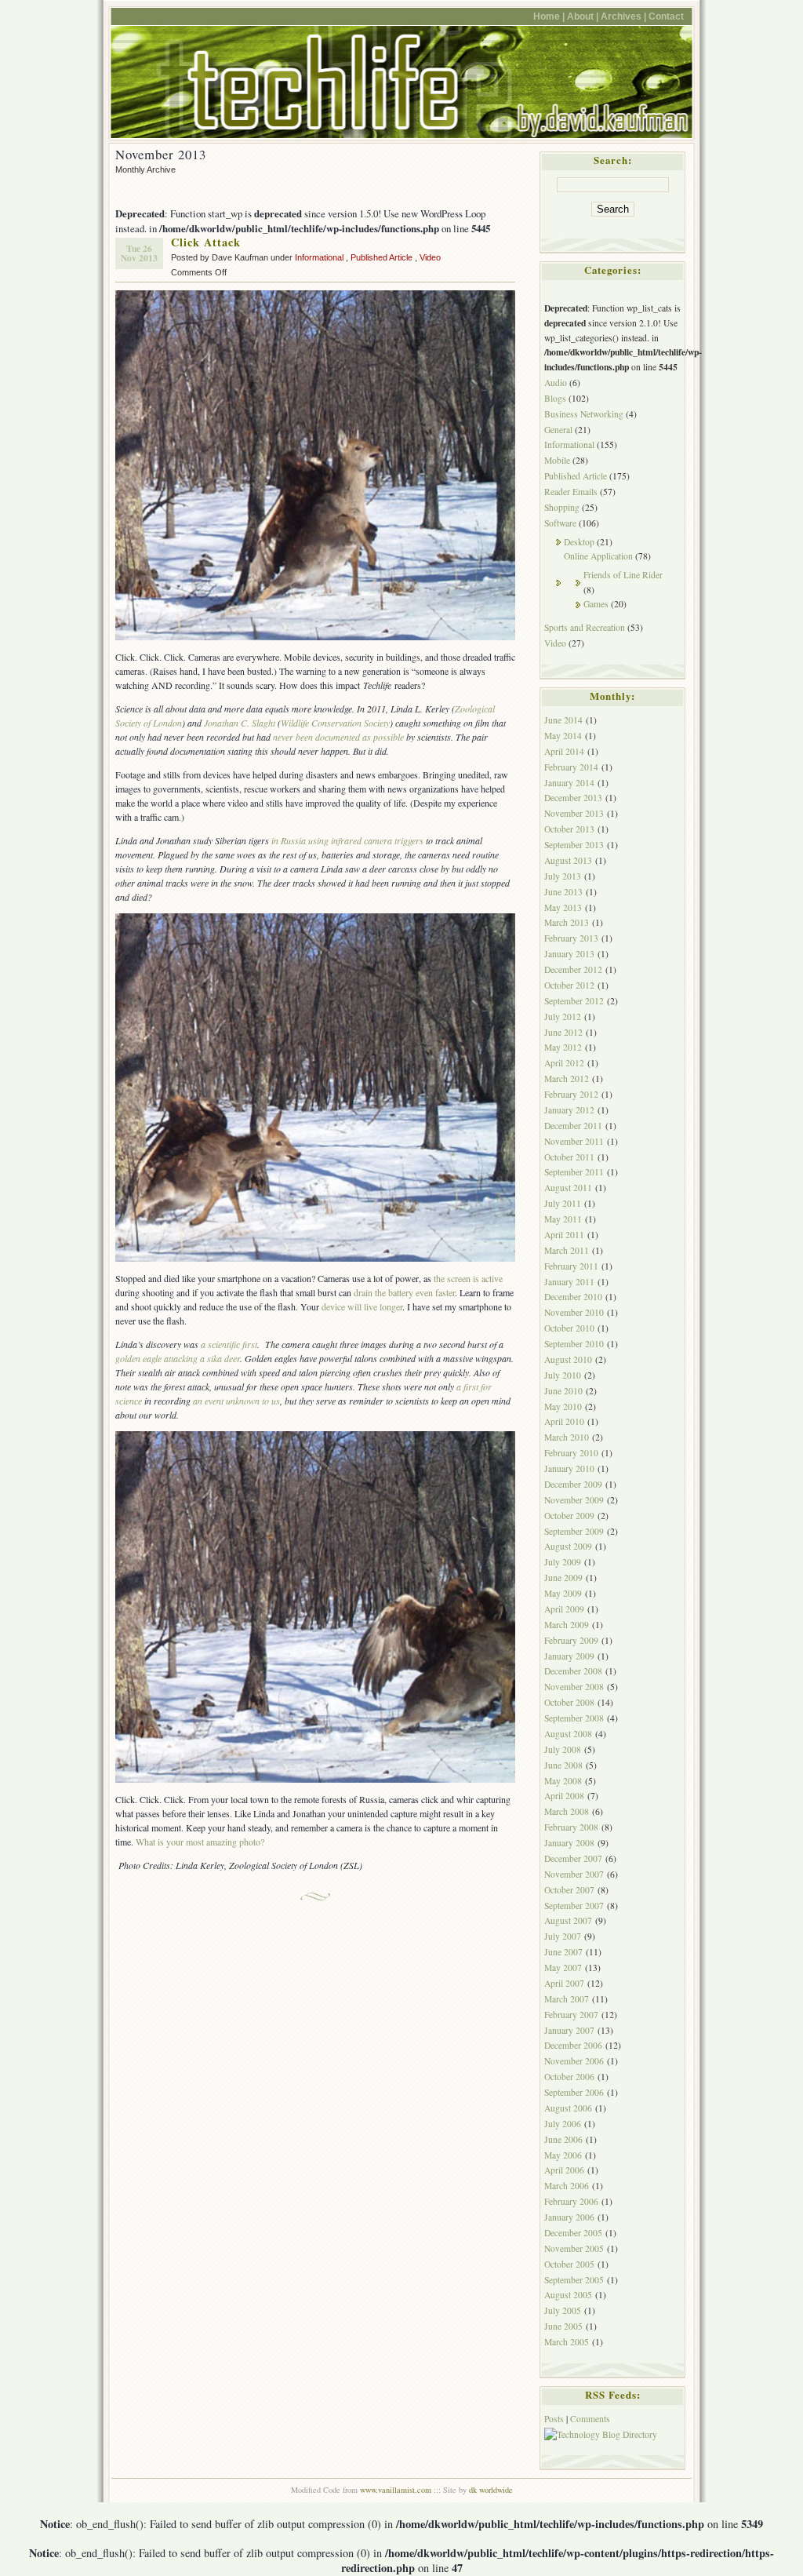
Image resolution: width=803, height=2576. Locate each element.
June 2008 (563, 1765)
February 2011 (571, 1266)
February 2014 (571, 767)
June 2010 (563, 1391)
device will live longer (362, 1306)
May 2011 (563, 1219)
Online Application (598, 556)
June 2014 (563, 720)
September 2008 (574, 1718)
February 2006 (571, 2201)
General (558, 430)
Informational (319, 257)
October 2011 (569, 1157)
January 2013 (569, 954)
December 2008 (573, 1671)
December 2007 (573, 1858)
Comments (590, 2419)
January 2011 (569, 1282)
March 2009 (567, 1625)
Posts (554, 2419)
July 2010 (563, 1375)
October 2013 (569, 829)
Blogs (555, 398)
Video (430, 257)
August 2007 (568, 1920)
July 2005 (563, 2310)
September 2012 (574, 1001)
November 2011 (574, 1141)
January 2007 (569, 2030)
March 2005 (567, 2342)
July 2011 (563, 1203)
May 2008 (563, 1781)
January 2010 (569, 1468)
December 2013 (573, 798)
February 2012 (571, 1094)
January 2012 (569, 1110)
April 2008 (564, 1796)
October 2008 (569, 1702)
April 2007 (564, 1983)
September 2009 (574, 1531)
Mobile (557, 460)
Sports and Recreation (585, 627)
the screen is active (468, 1278)
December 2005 (573, 2233)
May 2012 (563, 1047)
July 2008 (563, 1749)
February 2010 (571, 1453)
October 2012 (569, 985)
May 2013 (563, 907)
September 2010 (574, 1344)
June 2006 (563, 2139)
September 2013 (574, 845)
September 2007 (574, 1906)
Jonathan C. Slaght (240, 723)
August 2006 (568, 2108)
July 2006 (563, 2124)
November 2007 (574, 1874)
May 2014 (563, 736)
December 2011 (573, 1126)
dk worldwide (491, 2490)
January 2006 (569, 2217)
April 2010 (564, 1421)
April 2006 (564, 2170)
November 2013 (574, 813)
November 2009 (574, 1500)
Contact (666, 16)
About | (583, 16)
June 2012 (563, 1032)
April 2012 (564, 1063)
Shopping (562, 507)
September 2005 (574, 2280)
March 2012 (567, 1078)
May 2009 (563, 1593)
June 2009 (563, 1578)
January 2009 (569, 1656)
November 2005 (574, 2248)
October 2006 (569, 2077)
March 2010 (567, 1437)
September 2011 (574, 1172)
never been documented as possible (338, 737)
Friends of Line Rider (623, 575)
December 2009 (573, 1484)
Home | (549, 16)
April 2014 (564, 751)
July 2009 (563, 1562)
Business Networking (584, 414)
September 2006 (574, 2092)
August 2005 (568, 2295)
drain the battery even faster (404, 1292)
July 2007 (563, 1936)
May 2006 (563, 2155)
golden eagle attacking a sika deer (178, 1358)
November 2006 (574, 2061)
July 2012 (563, 1017)
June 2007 (563, 1952)
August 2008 (568, 1734)
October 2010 (569, 1328)
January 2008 (569, 1843)
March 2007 (567, 1999)
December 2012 (573, 969)
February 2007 (571, 2015)
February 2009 (571, 1640)
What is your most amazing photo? (200, 1842)
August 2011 (568, 1188)
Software (560, 523)
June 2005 (563, 2326)
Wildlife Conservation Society (335, 723)
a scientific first (229, 1344)
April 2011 (564, 1235)
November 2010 (574, 1312)
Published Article (382, 257)
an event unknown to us (236, 1401)
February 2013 (571, 938)
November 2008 (574, 1687)
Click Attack (206, 242)
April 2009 (564, 1609)
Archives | (623, 16)
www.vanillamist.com (396, 2490)
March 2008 (567, 1811)
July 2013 (563, 876)
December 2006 (573, 2045)
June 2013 (563, 892)
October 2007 (569, 1890)
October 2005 (569, 2264)
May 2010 (563, 1406)
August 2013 (568, 860)
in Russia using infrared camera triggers (347, 840)
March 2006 (567, 2186)
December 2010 (573, 1297)
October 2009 (569, 1516)
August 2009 (568, 1546)
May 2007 (563, 1968)
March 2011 (567, 1250)
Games (596, 604)
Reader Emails (571, 492)
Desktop (579, 542)
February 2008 (571, 1827)
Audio (556, 383)
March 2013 (567, 922)
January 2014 (569, 783)
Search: (613, 160)
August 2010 (568, 1359)
